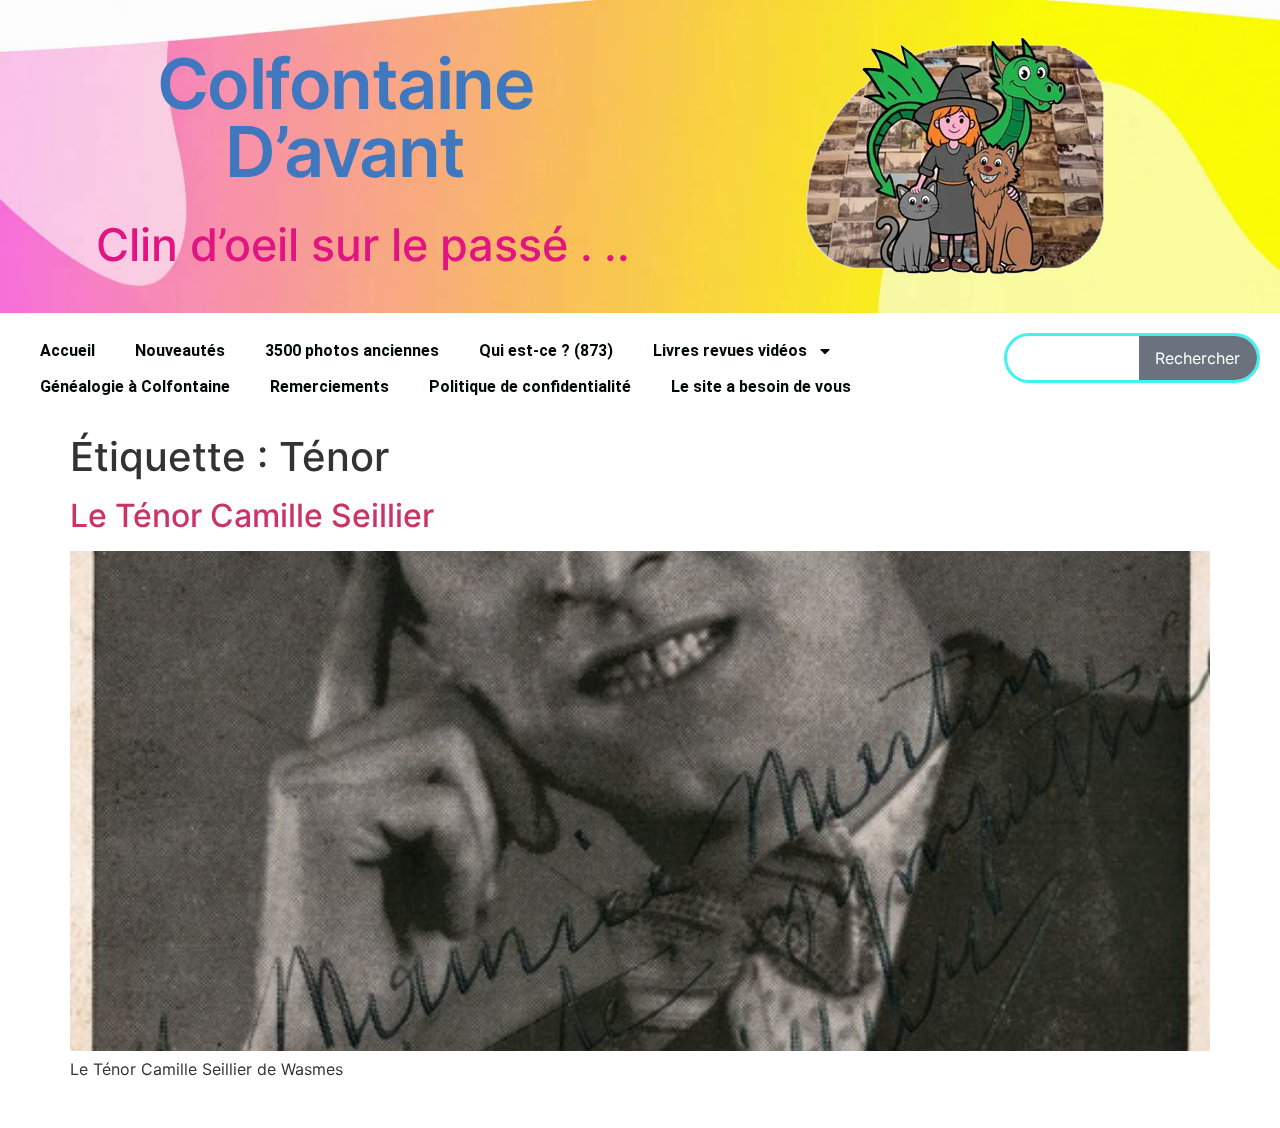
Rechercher (1197, 358)
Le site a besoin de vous (761, 386)
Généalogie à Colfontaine (135, 386)
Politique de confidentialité (530, 386)
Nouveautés (180, 350)
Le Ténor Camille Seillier (252, 515)
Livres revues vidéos (730, 350)
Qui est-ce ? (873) (546, 350)
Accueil (67, 350)
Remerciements (329, 386)
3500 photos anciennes (352, 350)
